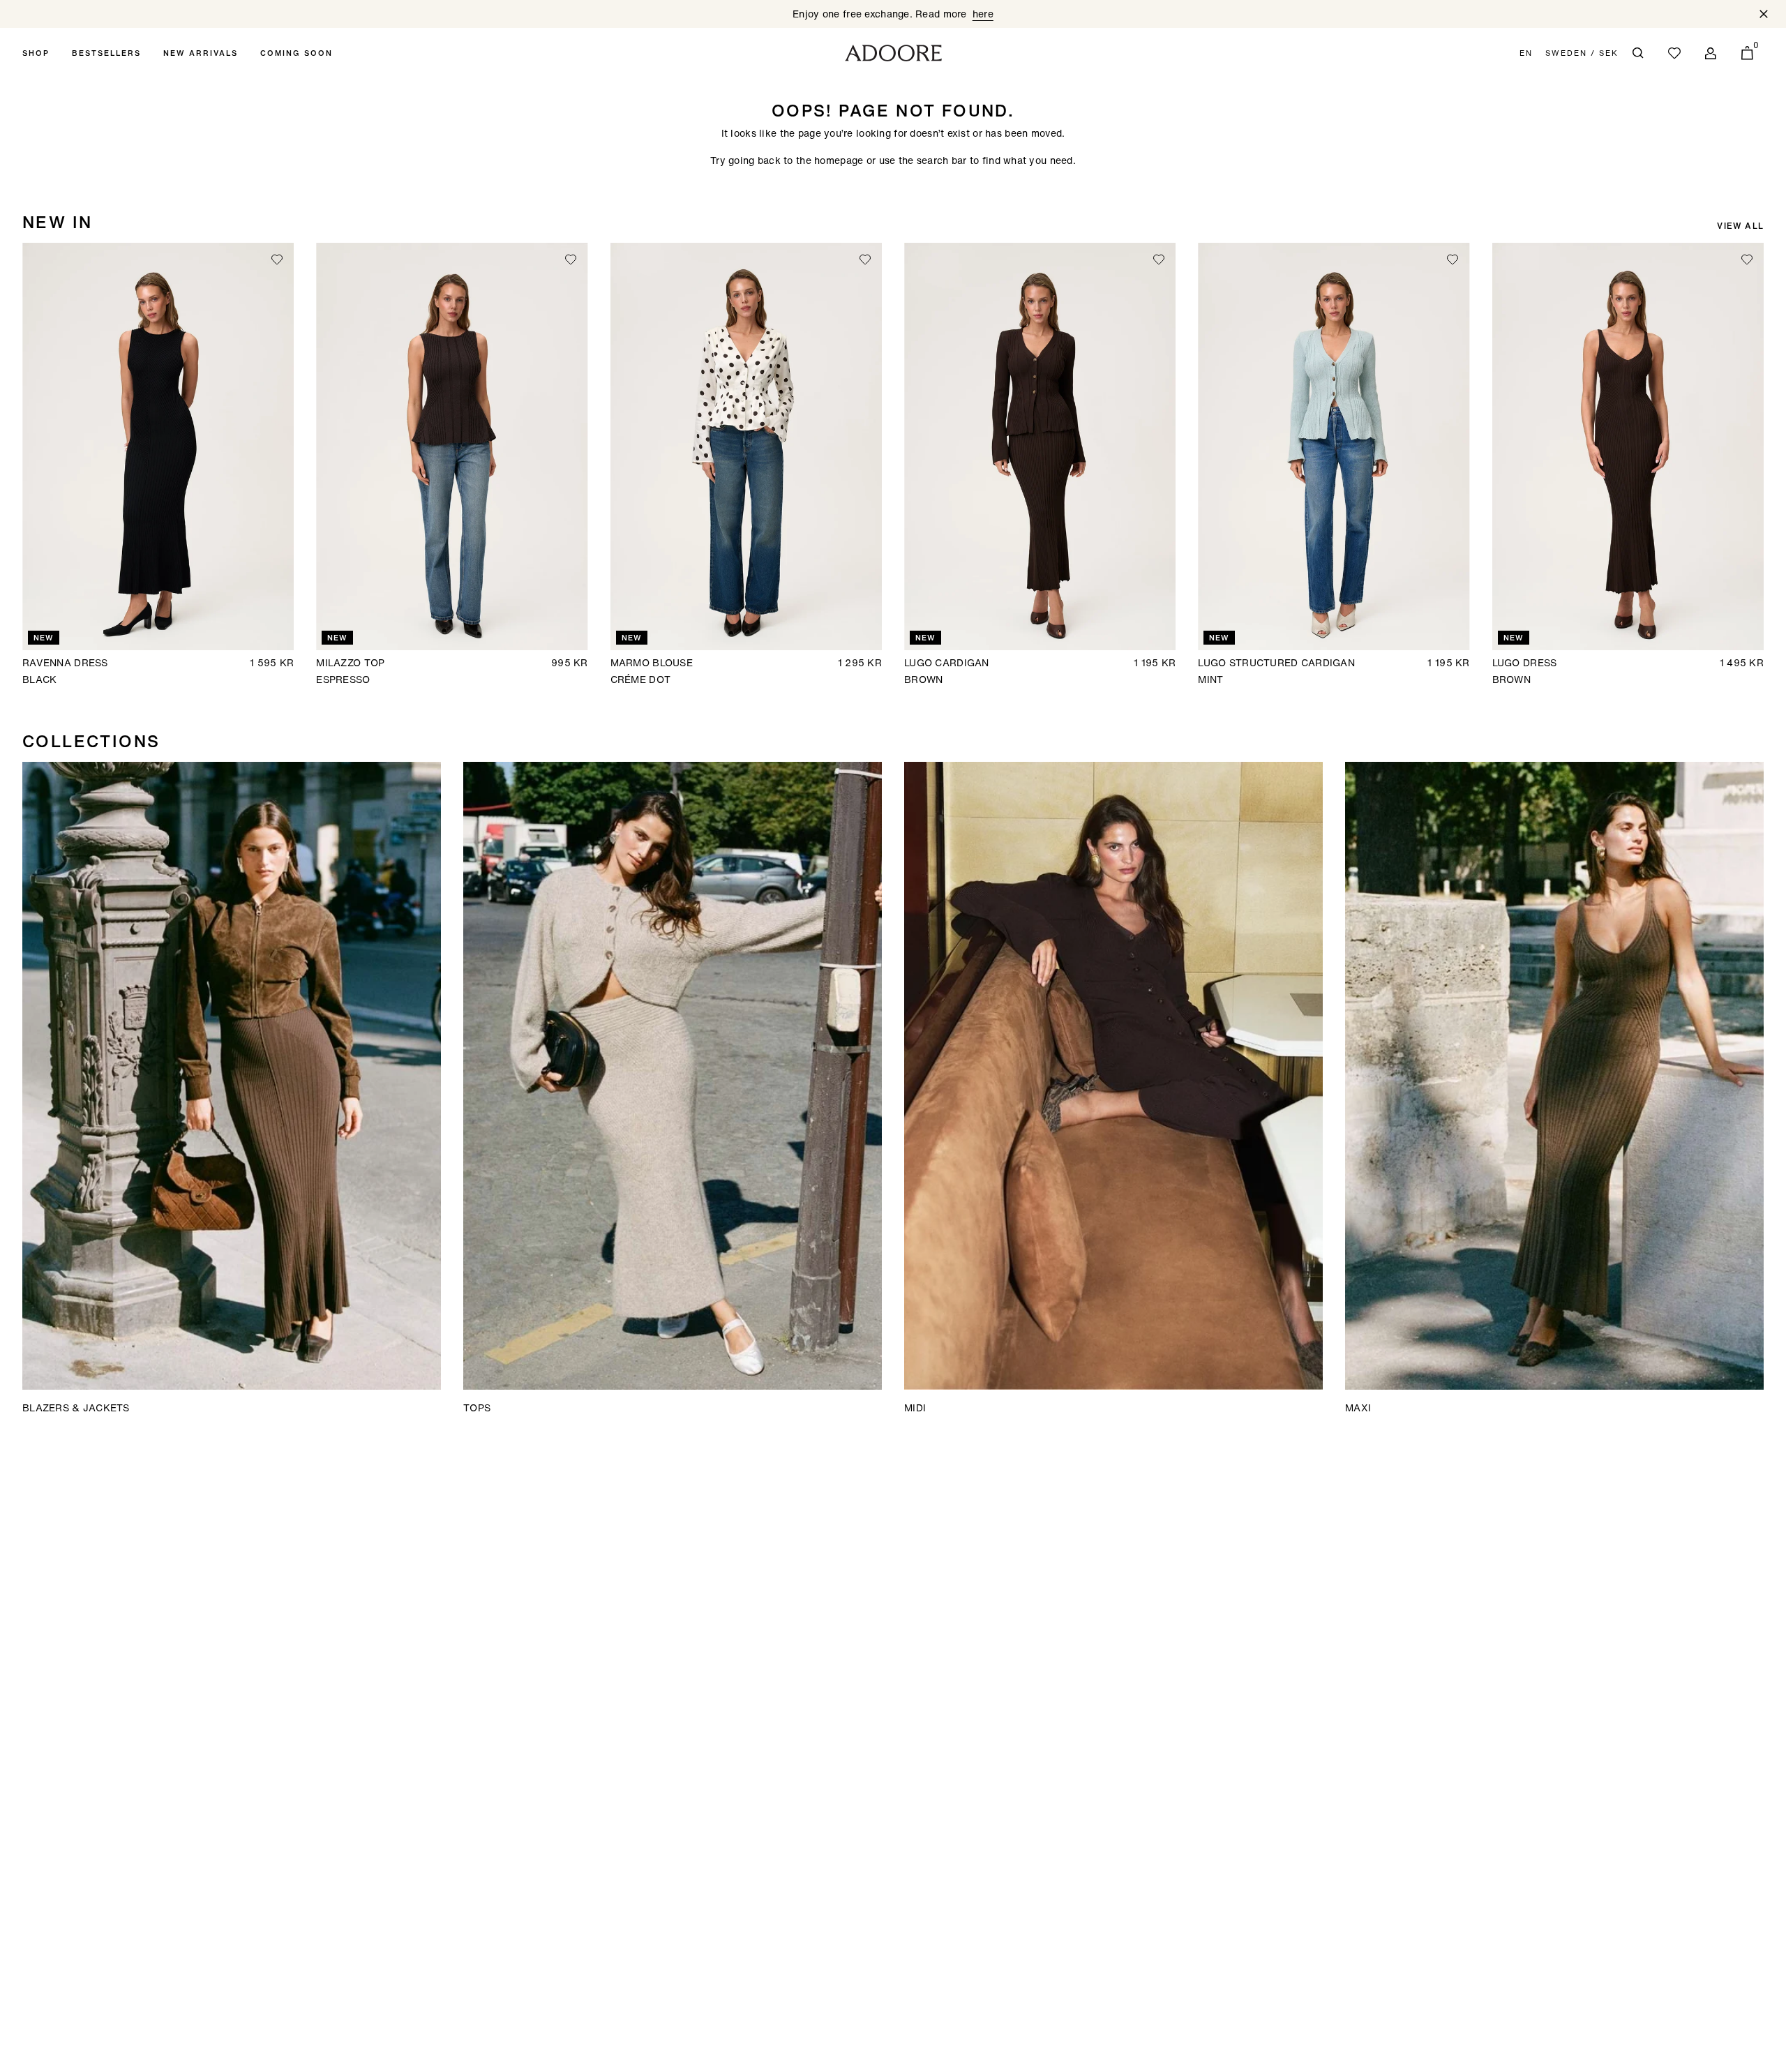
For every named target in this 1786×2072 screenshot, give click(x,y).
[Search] (1638, 53)
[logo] (893, 53)
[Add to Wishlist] (277, 260)
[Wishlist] (1674, 53)
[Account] (1711, 53)
